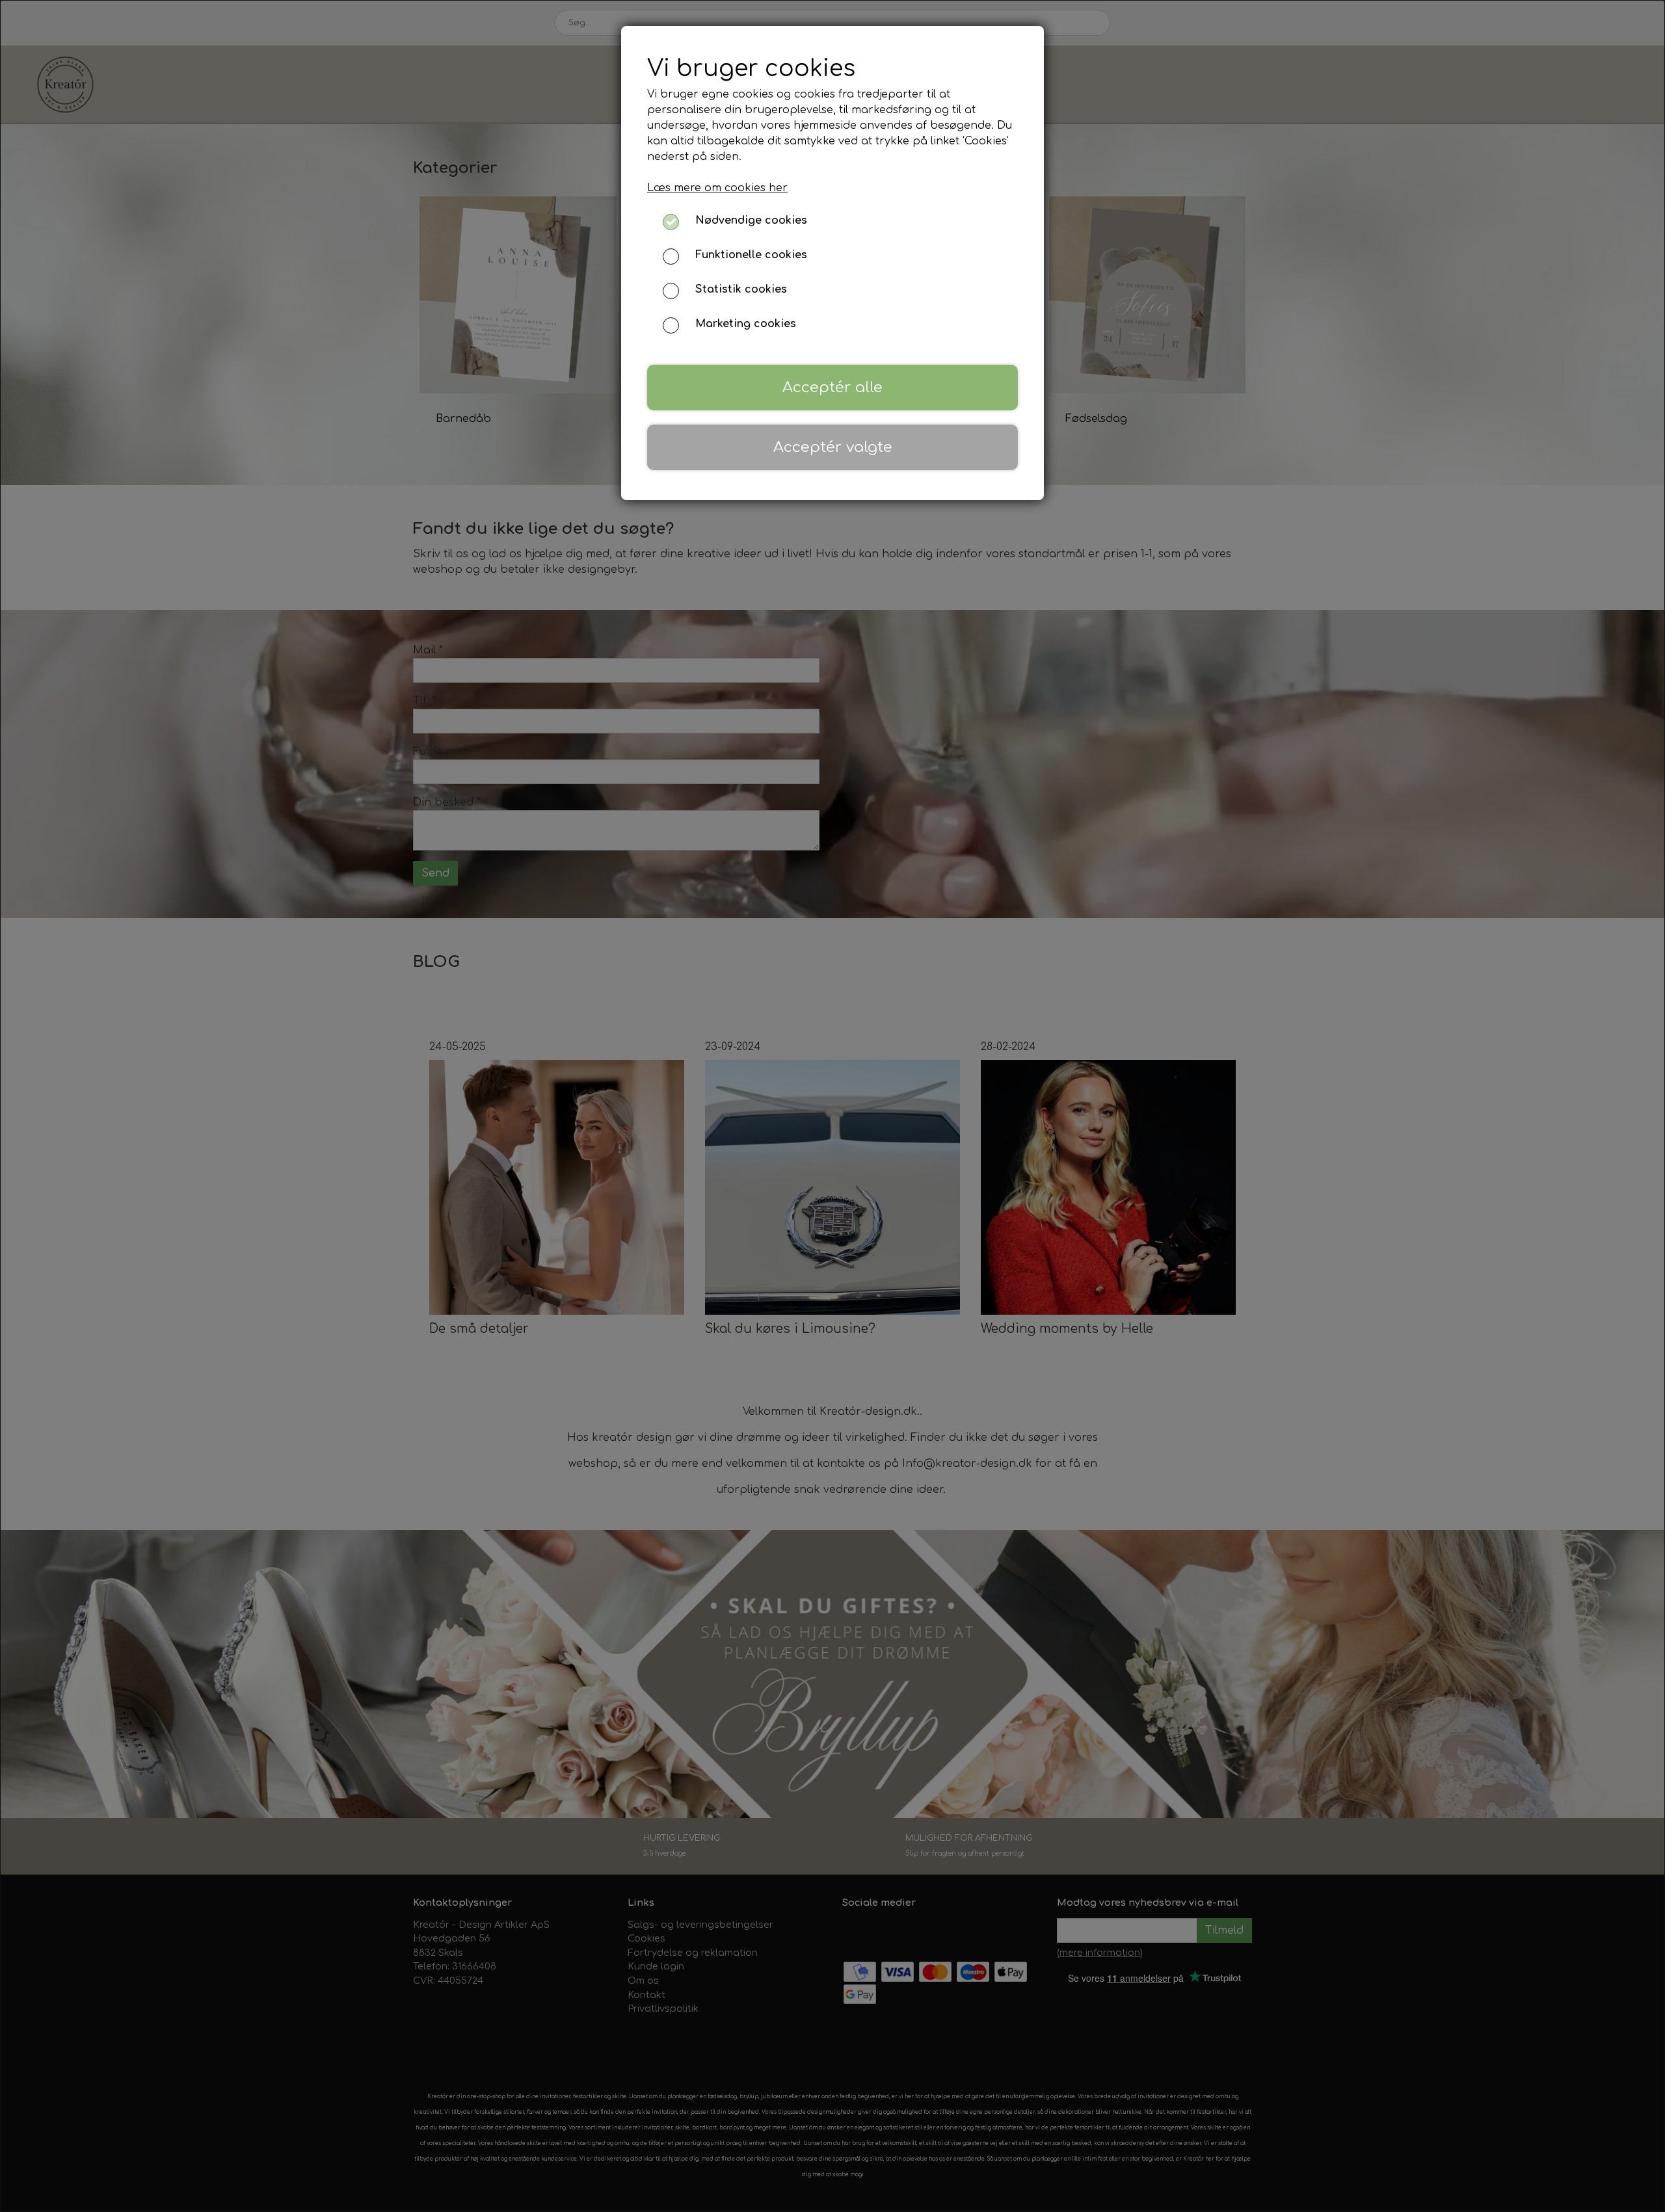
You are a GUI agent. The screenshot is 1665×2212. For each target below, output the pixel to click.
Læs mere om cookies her (717, 188)
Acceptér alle (832, 387)
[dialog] (832, 1106)
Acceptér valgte (833, 447)
